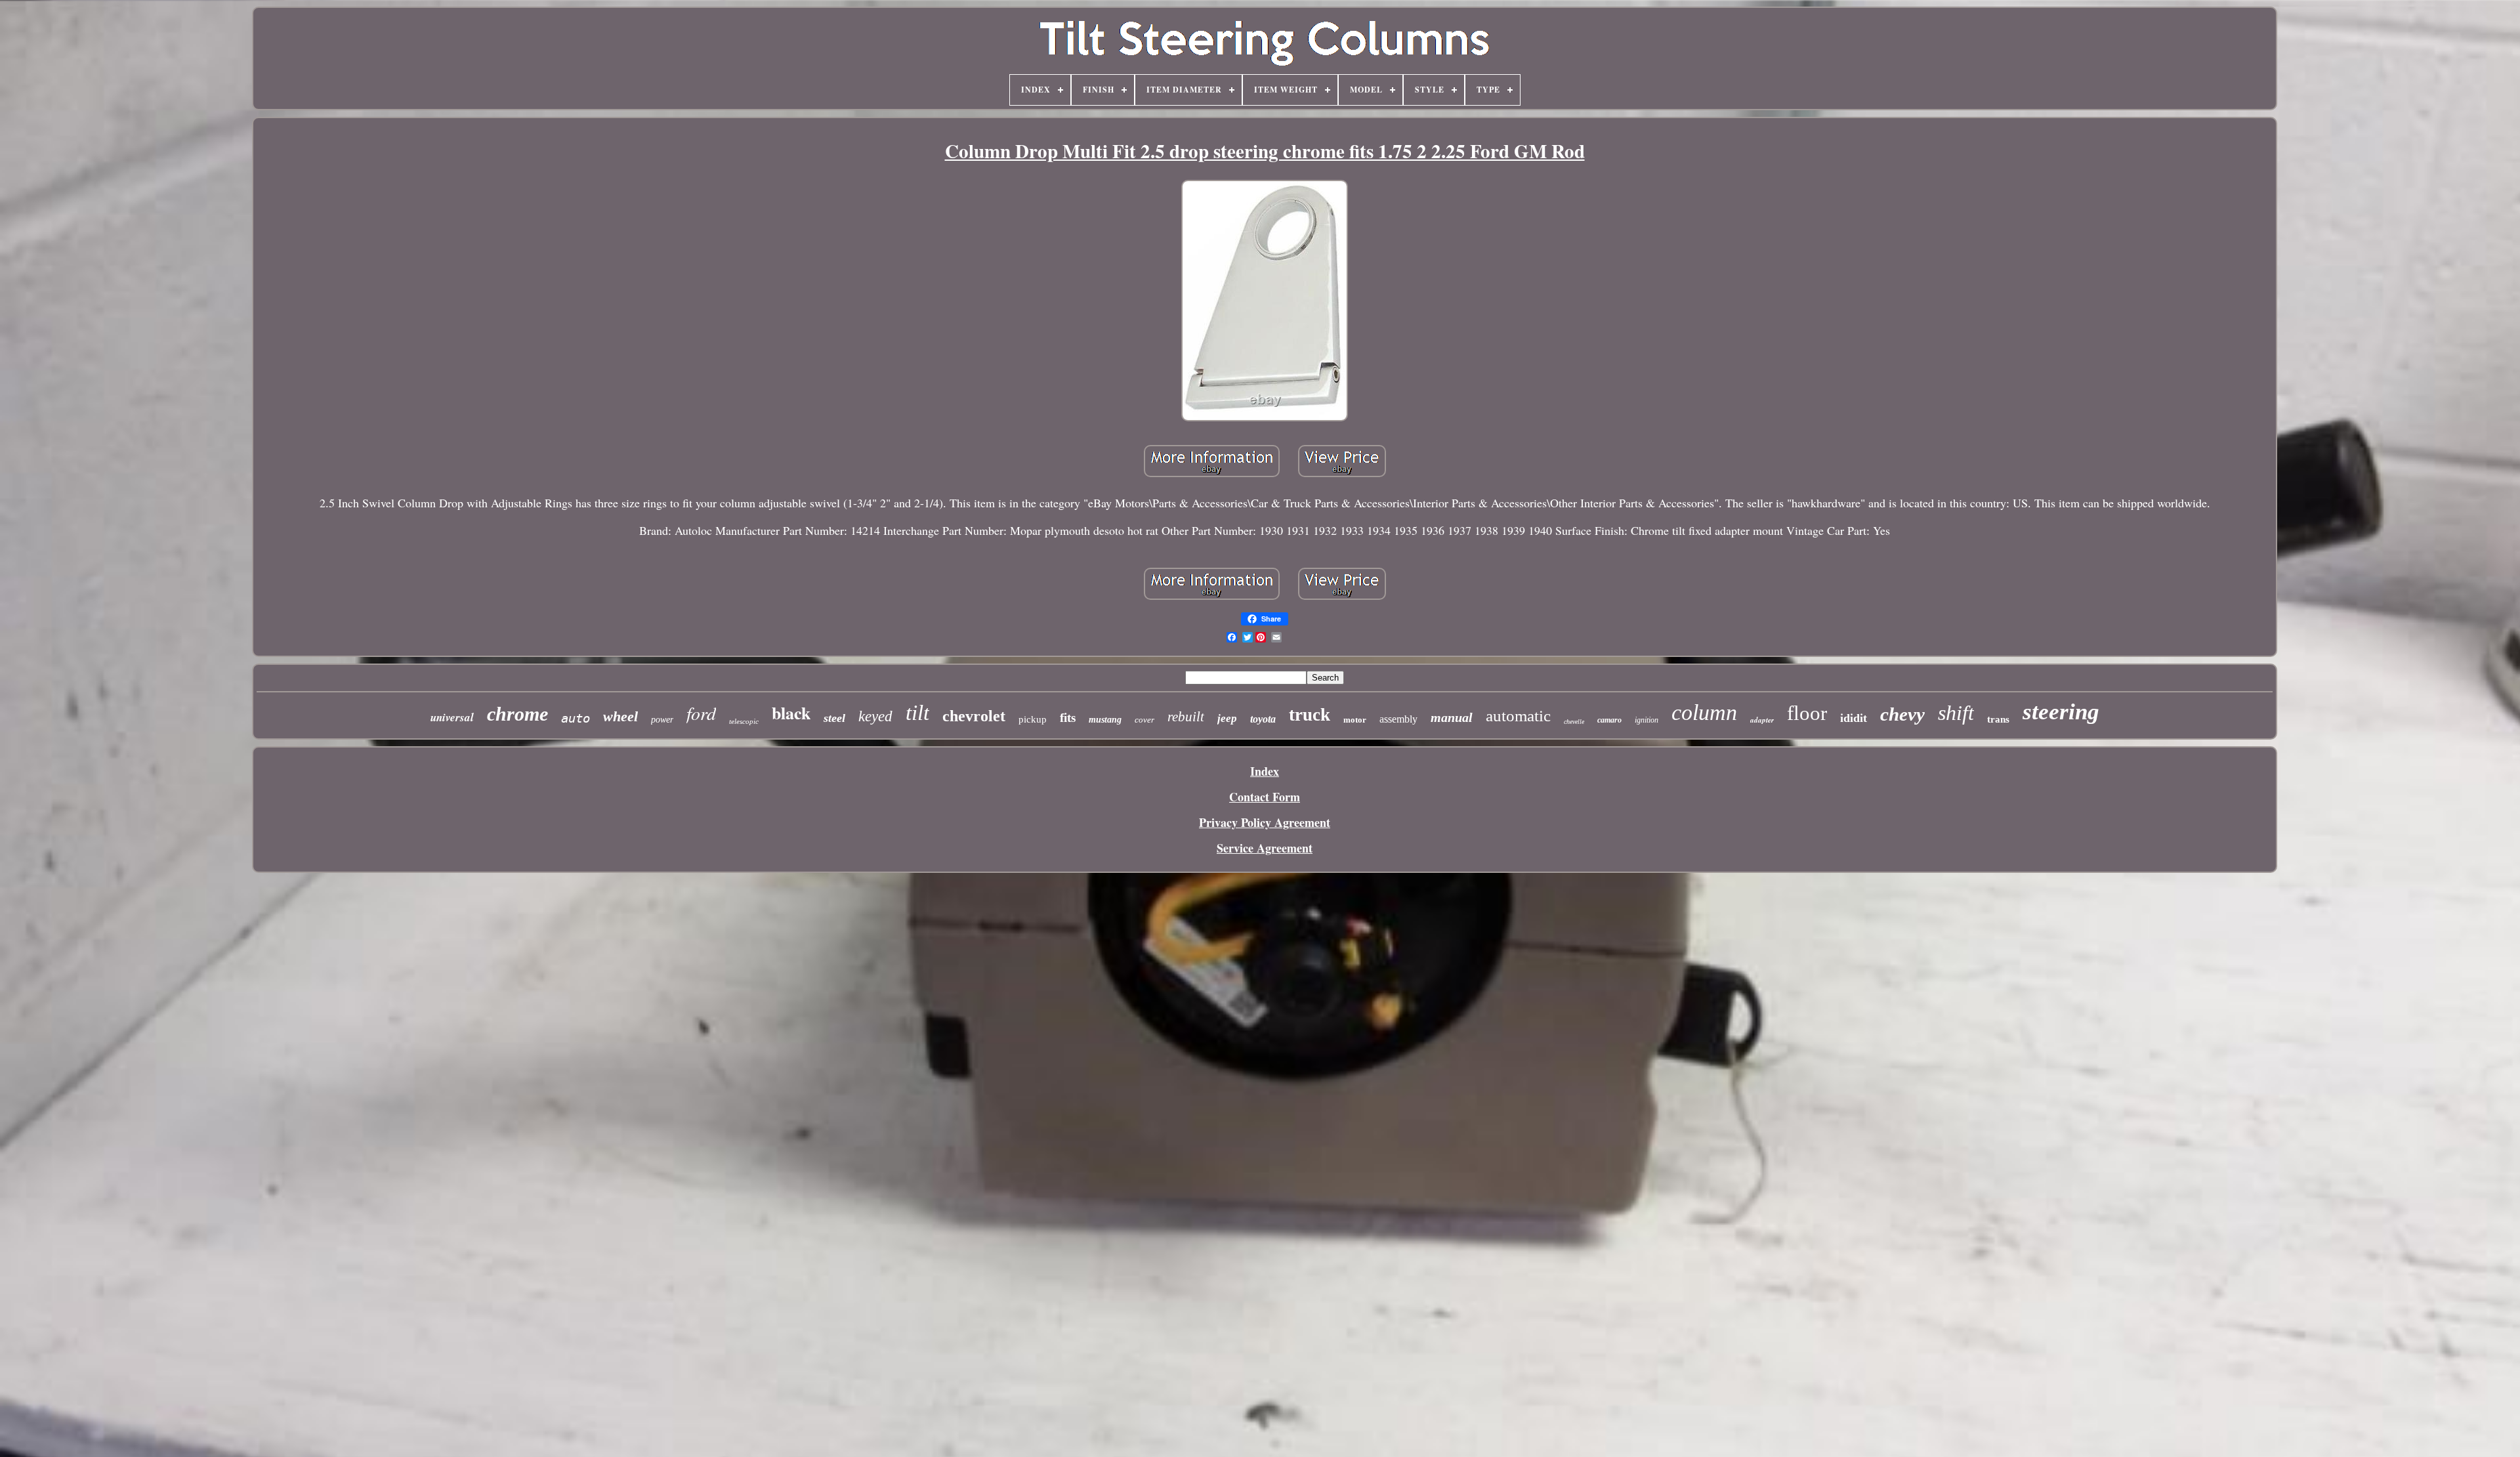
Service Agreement (1265, 848)
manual (1452, 717)
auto (576, 718)
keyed (875, 716)
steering (2061, 712)
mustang (1105, 720)
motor (1355, 720)
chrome (517, 714)
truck (1310, 715)
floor (1807, 713)
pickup (1033, 719)
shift (1956, 713)
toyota (1263, 719)
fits (1068, 718)
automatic (1518, 716)
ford (701, 713)
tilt (917, 713)
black (791, 713)
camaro (1609, 720)
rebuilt (1186, 717)
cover (1144, 720)
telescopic (744, 721)
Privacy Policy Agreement (1265, 822)
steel (834, 718)
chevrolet (974, 716)
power (662, 720)
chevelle (1574, 722)
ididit (1854, 718)
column (1704, 712)
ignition (1647, 720)
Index (1265, 771)
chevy (1902, 714)
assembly (1398, 719)
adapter (1762, 720)
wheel (620, 716)
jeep (1227, 718)
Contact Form (1265, 797)
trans (1998, 719)
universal (452, 717)
